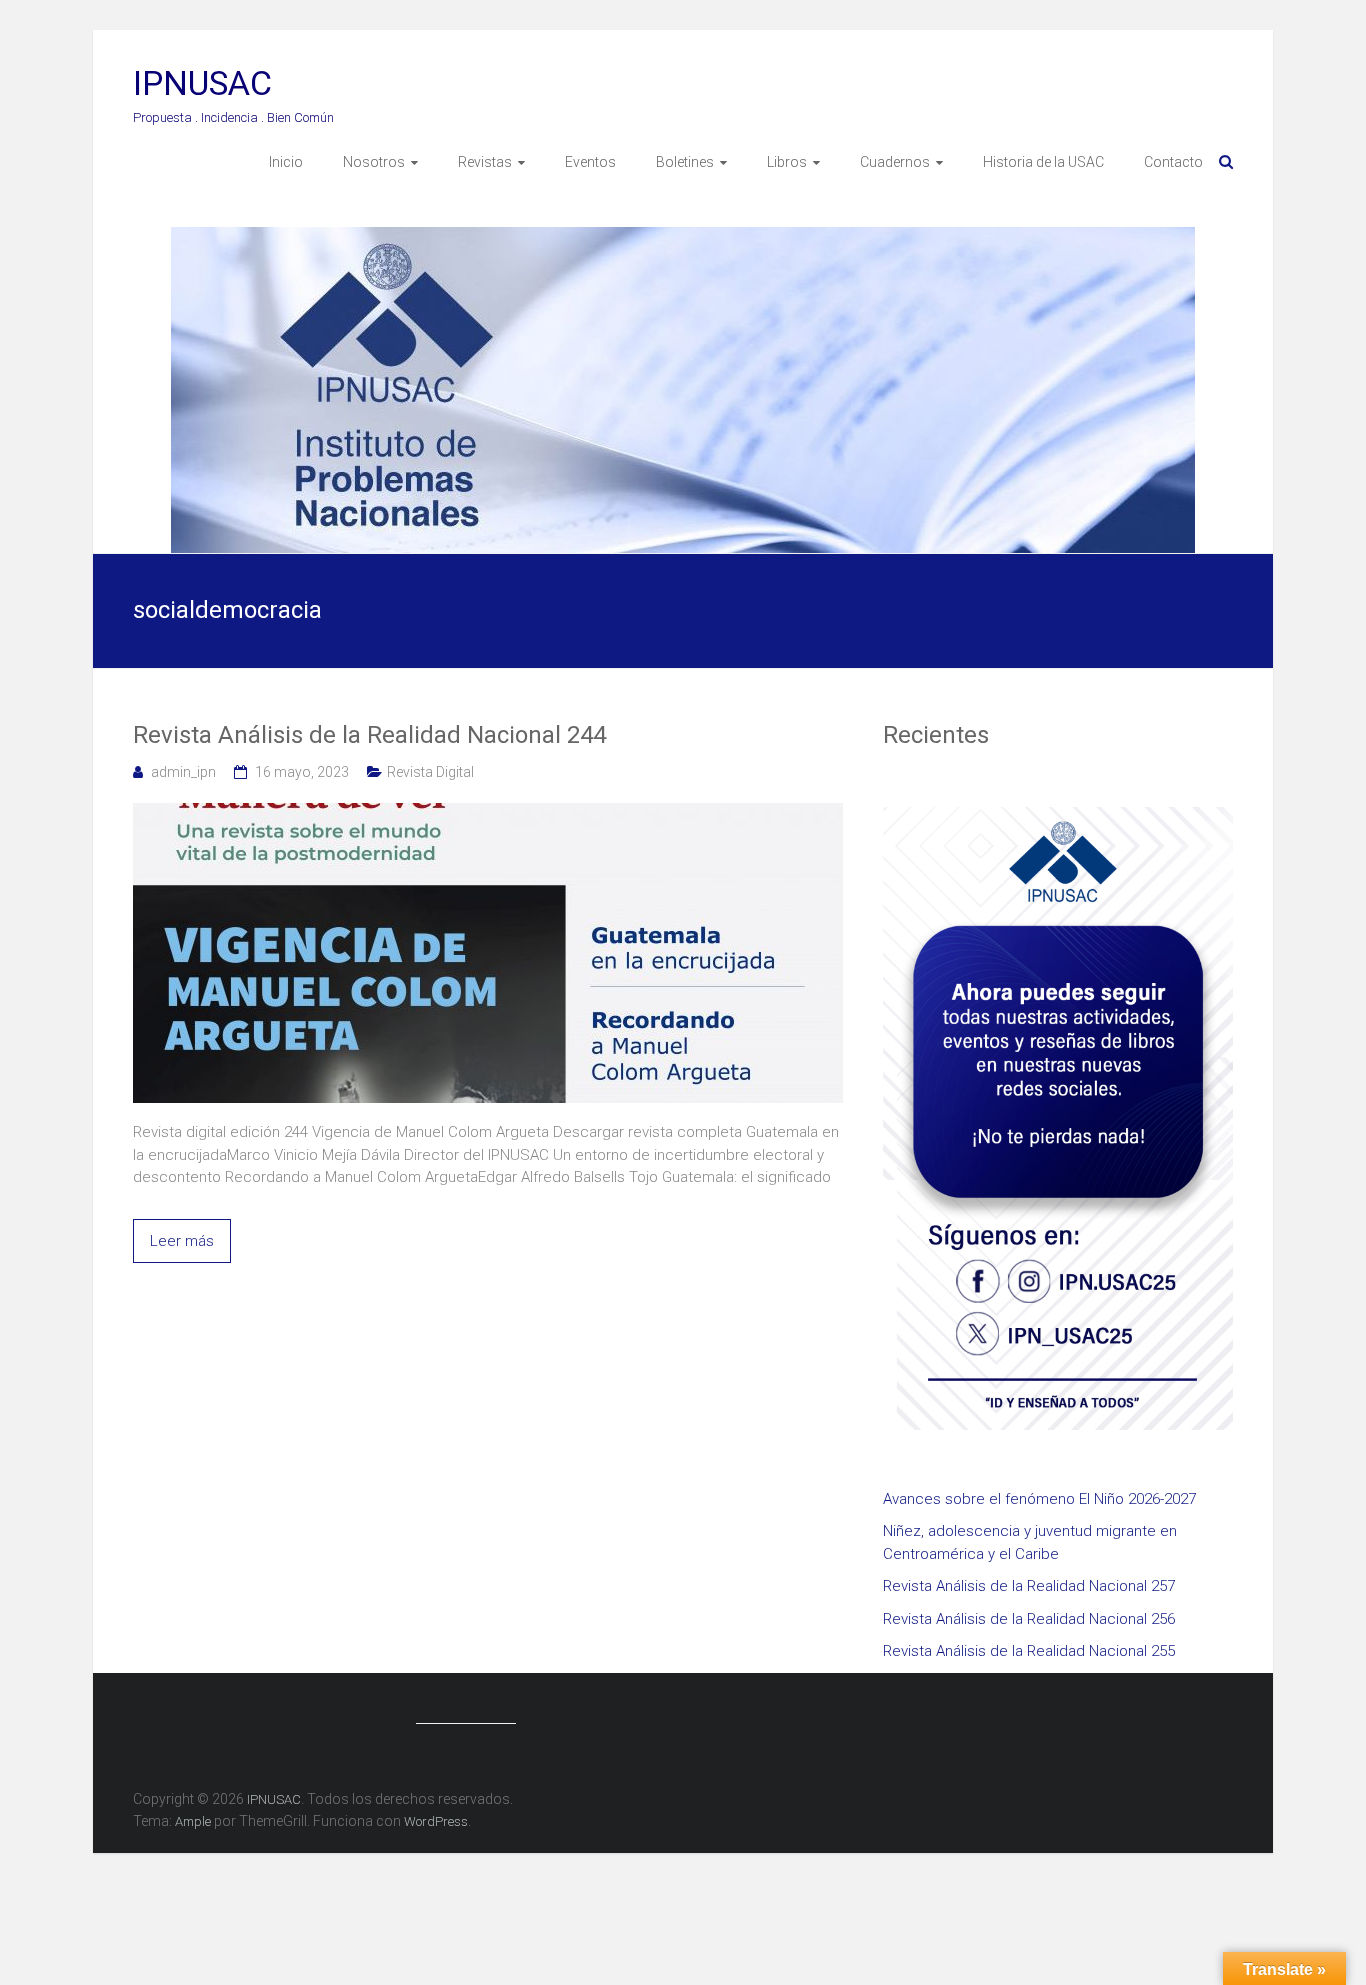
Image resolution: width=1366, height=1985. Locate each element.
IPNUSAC (202, 83)
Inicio (286, 162)
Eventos (590, 162)
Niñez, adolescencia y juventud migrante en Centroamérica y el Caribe (1030, 1542)
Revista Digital (430, 772)
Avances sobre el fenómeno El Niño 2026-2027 (1039, 1499)
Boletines (685, 162)
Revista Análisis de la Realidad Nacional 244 (369, 735)
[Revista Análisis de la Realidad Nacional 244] (488, 814)
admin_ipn (183, 772)
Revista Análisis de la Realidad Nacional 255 (1029, 1651)
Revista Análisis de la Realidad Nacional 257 (1029, 1586)
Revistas (485, 162)
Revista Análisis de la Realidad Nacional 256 (1029, 1619)
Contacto (1173, 162)
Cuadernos (895, 162)
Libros (787, 162)
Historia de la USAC (1043, 162)
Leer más (182, 1241)
